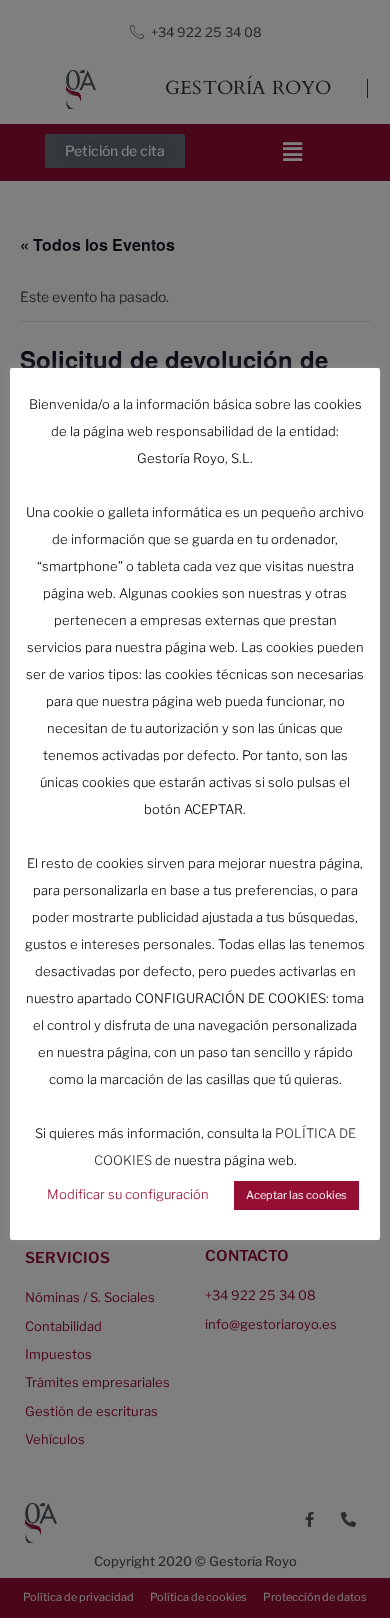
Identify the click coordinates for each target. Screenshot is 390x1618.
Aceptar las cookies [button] (296, 1195)
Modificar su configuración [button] (128, 1194)
